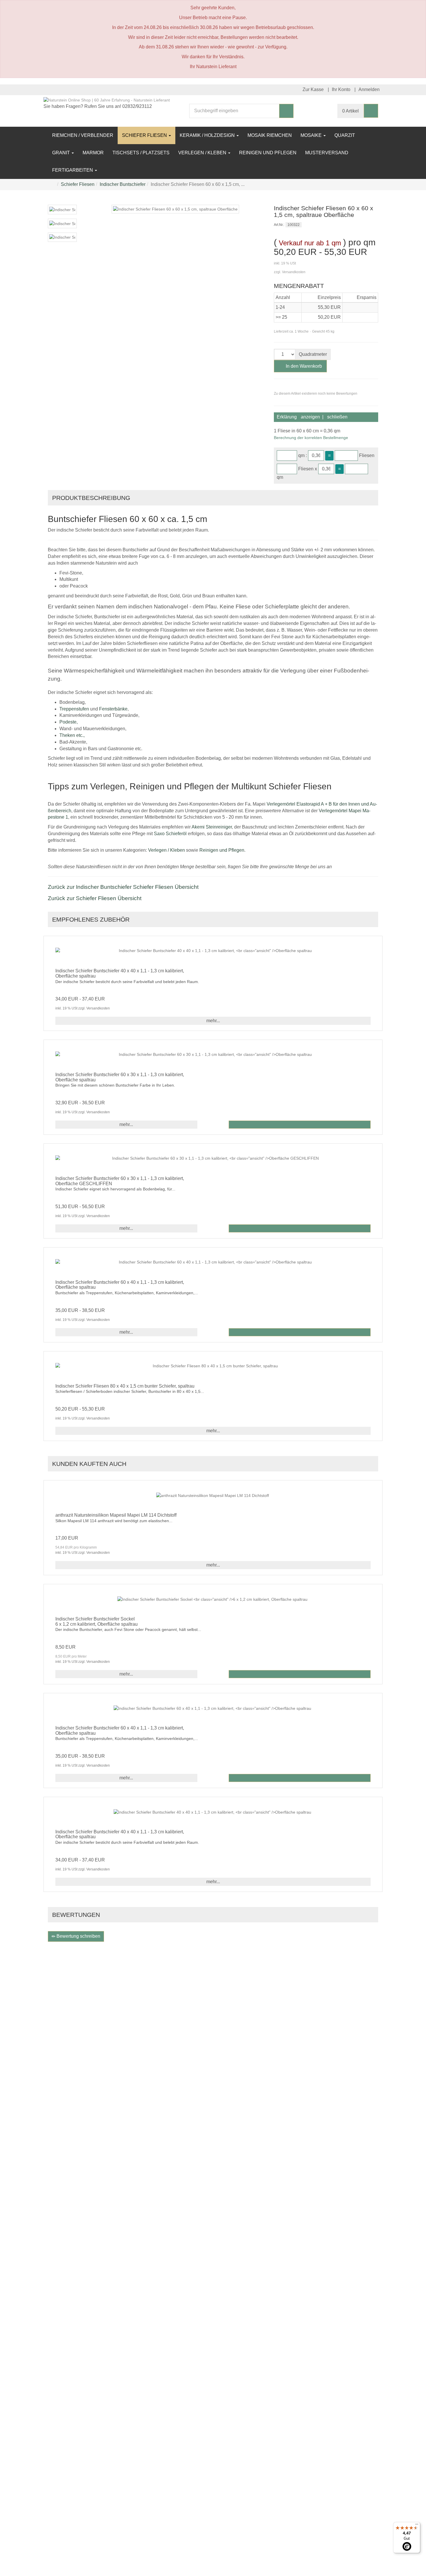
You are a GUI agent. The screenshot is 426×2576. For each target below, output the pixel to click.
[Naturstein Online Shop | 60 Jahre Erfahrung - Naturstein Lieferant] (107, 100)
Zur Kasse (313, 89)
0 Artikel (351, 111)
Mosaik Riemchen (270, 135)
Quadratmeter (313, 354)
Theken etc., (72, 735)
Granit (62, 153)
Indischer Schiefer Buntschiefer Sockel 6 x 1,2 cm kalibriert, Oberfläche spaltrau (97, 1621)
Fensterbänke (113, 709)
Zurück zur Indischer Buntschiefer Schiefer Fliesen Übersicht (123, 887)
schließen (337, 417)
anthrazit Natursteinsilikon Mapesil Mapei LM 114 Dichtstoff (116, 1515)
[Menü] (417, 2526)
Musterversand (327, 153)
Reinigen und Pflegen (268, 153)
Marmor (93, 153)
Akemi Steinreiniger (212, 827)
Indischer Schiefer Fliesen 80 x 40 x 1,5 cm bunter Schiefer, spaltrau (125, 1386)
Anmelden (369, 89)
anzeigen (310, 417)
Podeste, (69, 722)
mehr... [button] (213, 1021)
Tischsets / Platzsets (141, 153)
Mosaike (312, 135)
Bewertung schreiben (78, 1936)
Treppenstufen (74, 709)
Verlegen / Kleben (203, 153)
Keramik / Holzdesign (208, 135)
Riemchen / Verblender (83, 135)
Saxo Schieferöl (170, 834)
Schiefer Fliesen (145, 135)
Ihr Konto (341, 89)
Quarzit (345, 135)
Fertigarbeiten (73, 170)
